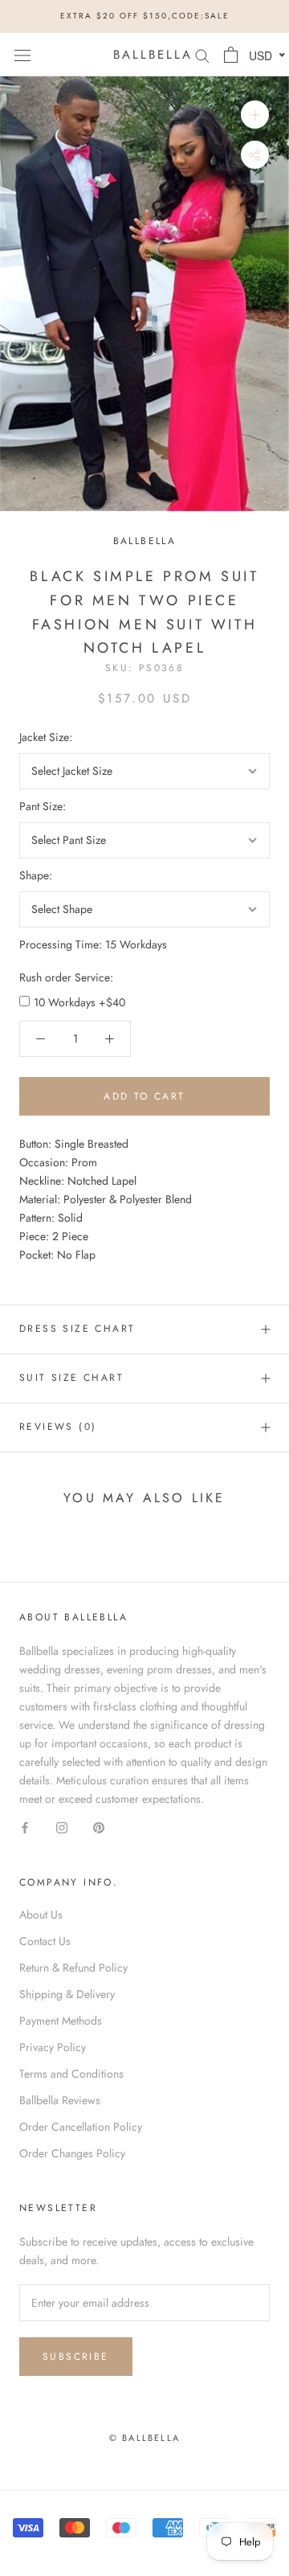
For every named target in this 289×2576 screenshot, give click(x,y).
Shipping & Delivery (67, 1994)
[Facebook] (25, 1827)
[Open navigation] (22, 55)
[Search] (202, 54)
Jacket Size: (46, 737)
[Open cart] (231, 55)
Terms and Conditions (71, 2074)
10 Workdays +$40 (79, 1002)
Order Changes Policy (72, 2153)
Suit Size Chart (71, 1378)
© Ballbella (144, 2438)
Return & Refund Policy (73, 1968)
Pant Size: (43, 806)
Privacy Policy (53, 2047)
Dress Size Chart (77, 1329)
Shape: (36, 875)
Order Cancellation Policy (81, 2127)
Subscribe (76, 2357)
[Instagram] (62, 1827)
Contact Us (45, 1941)
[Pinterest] (99, 1827)
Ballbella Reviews (60, 2100)
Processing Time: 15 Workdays (93, 944)
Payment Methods (61, 2021)
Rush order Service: (66, 977)
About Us (41, 1915)
